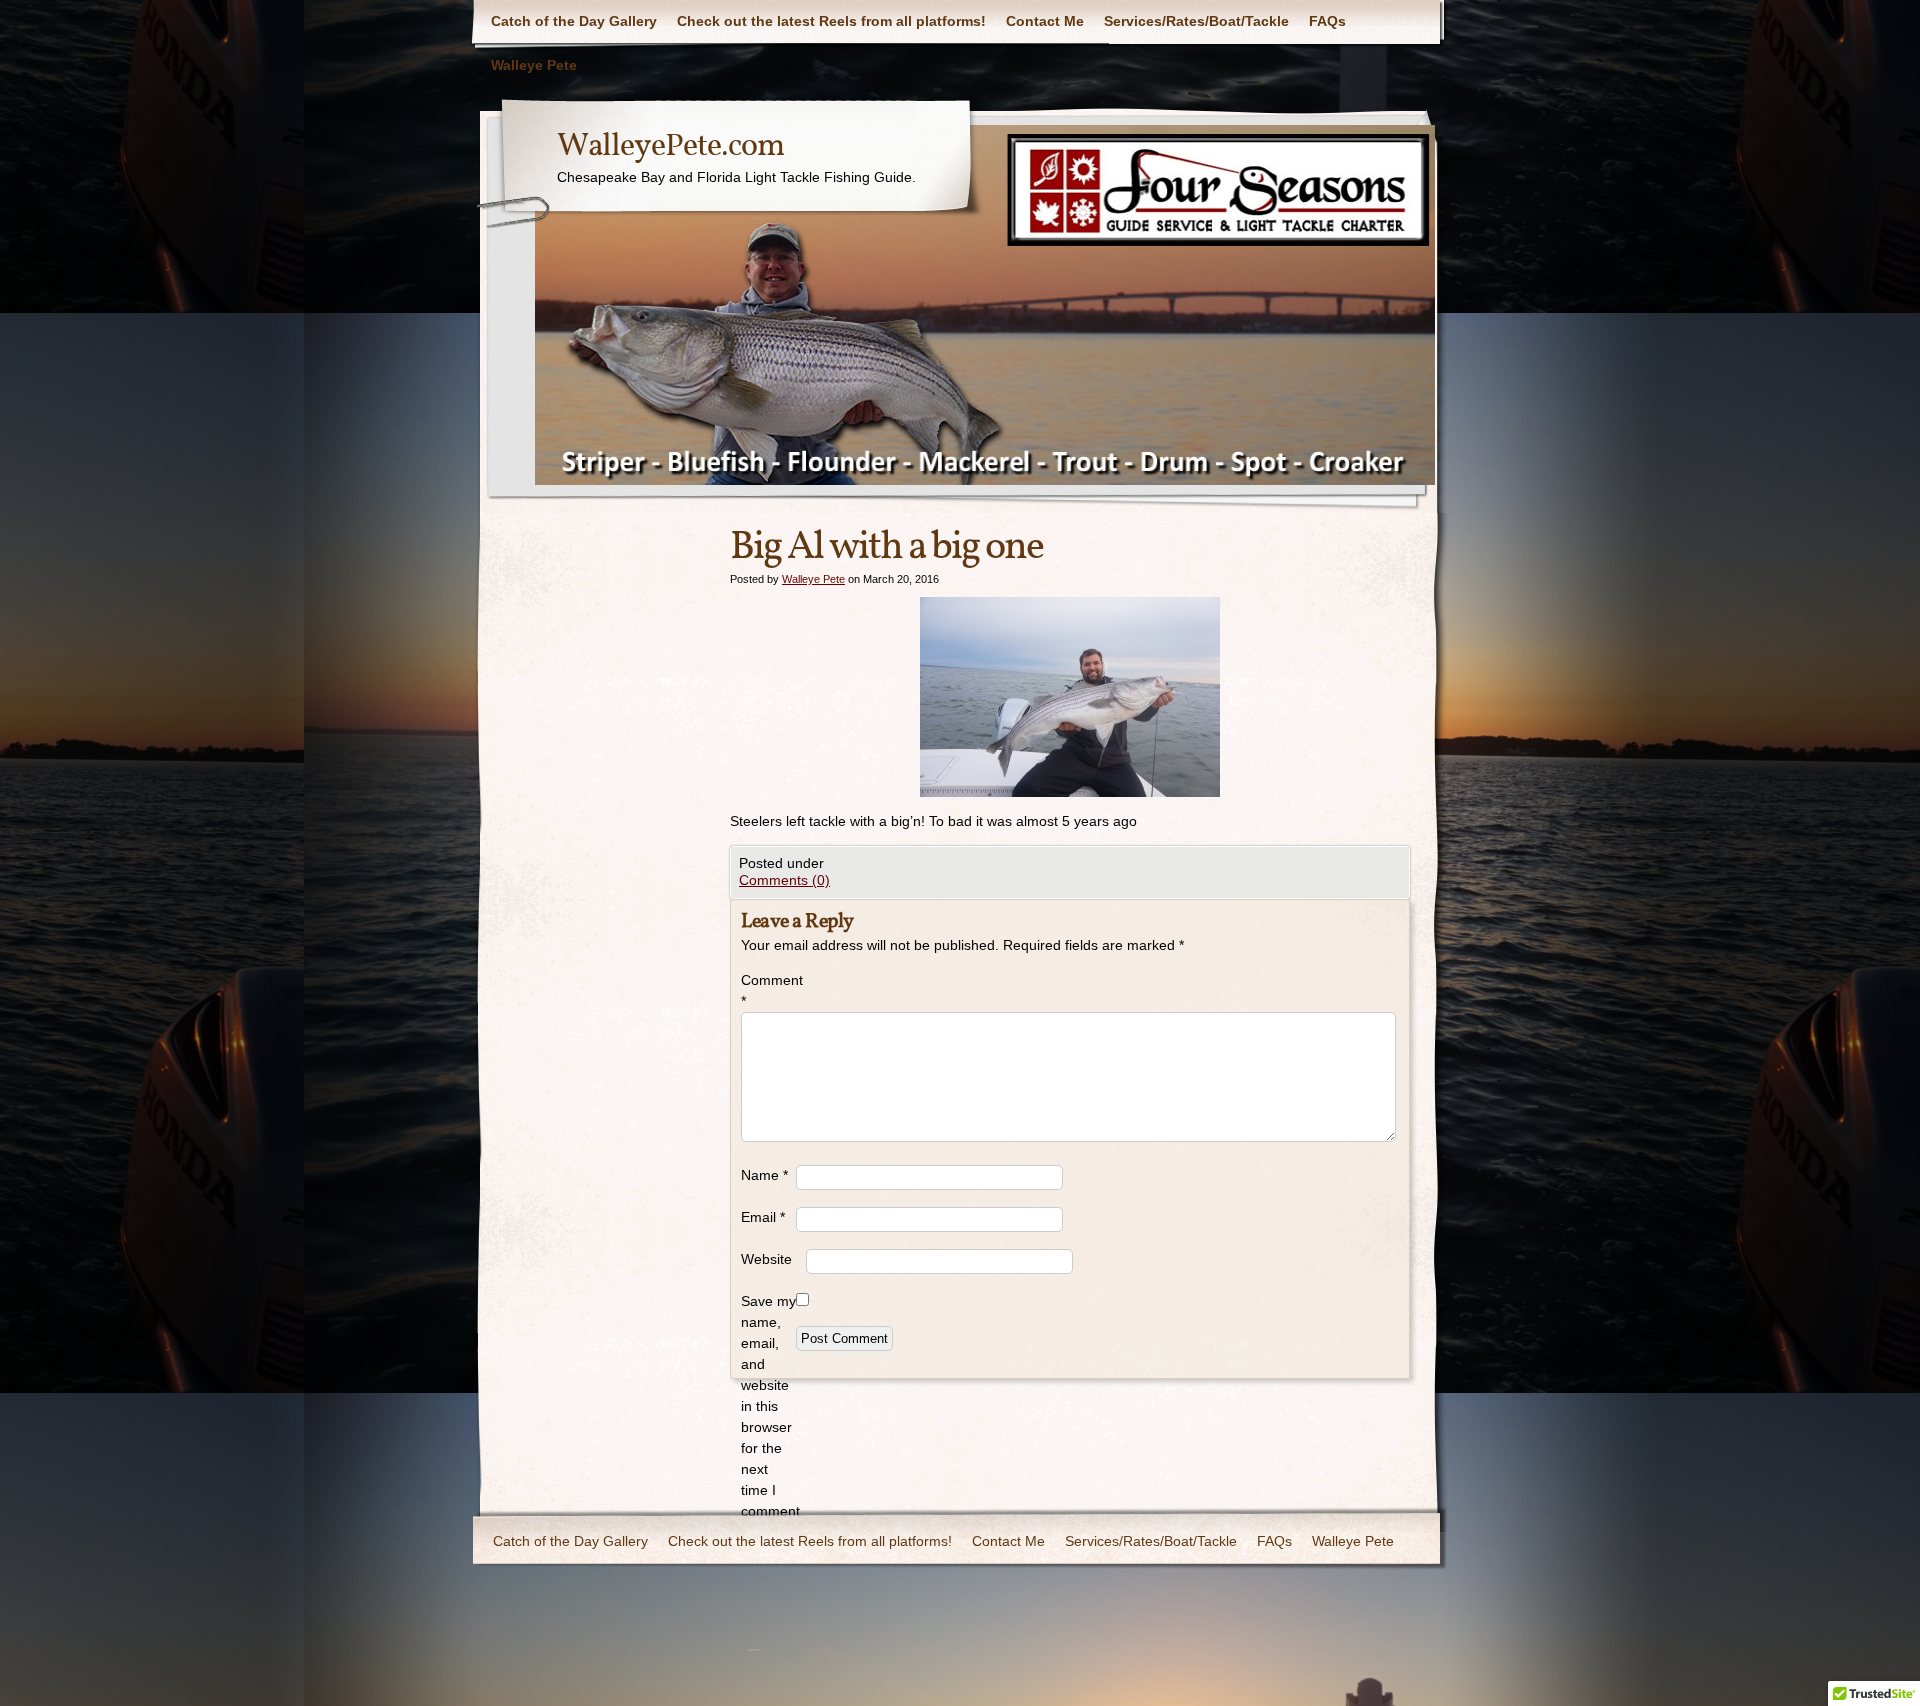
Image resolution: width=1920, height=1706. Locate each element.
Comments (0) (784, 880)
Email (763, 1217)
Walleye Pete (534, 65)
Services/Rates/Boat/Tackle (1196, 21)
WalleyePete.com (670, 147)
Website (766, 1259)
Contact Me (1045, 21)
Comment (768, 990)
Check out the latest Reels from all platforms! (831, 21)
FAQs (1327, 21)
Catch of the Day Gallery (574, 21)
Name (764, 1175)
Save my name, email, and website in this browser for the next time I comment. (768, 1406)
